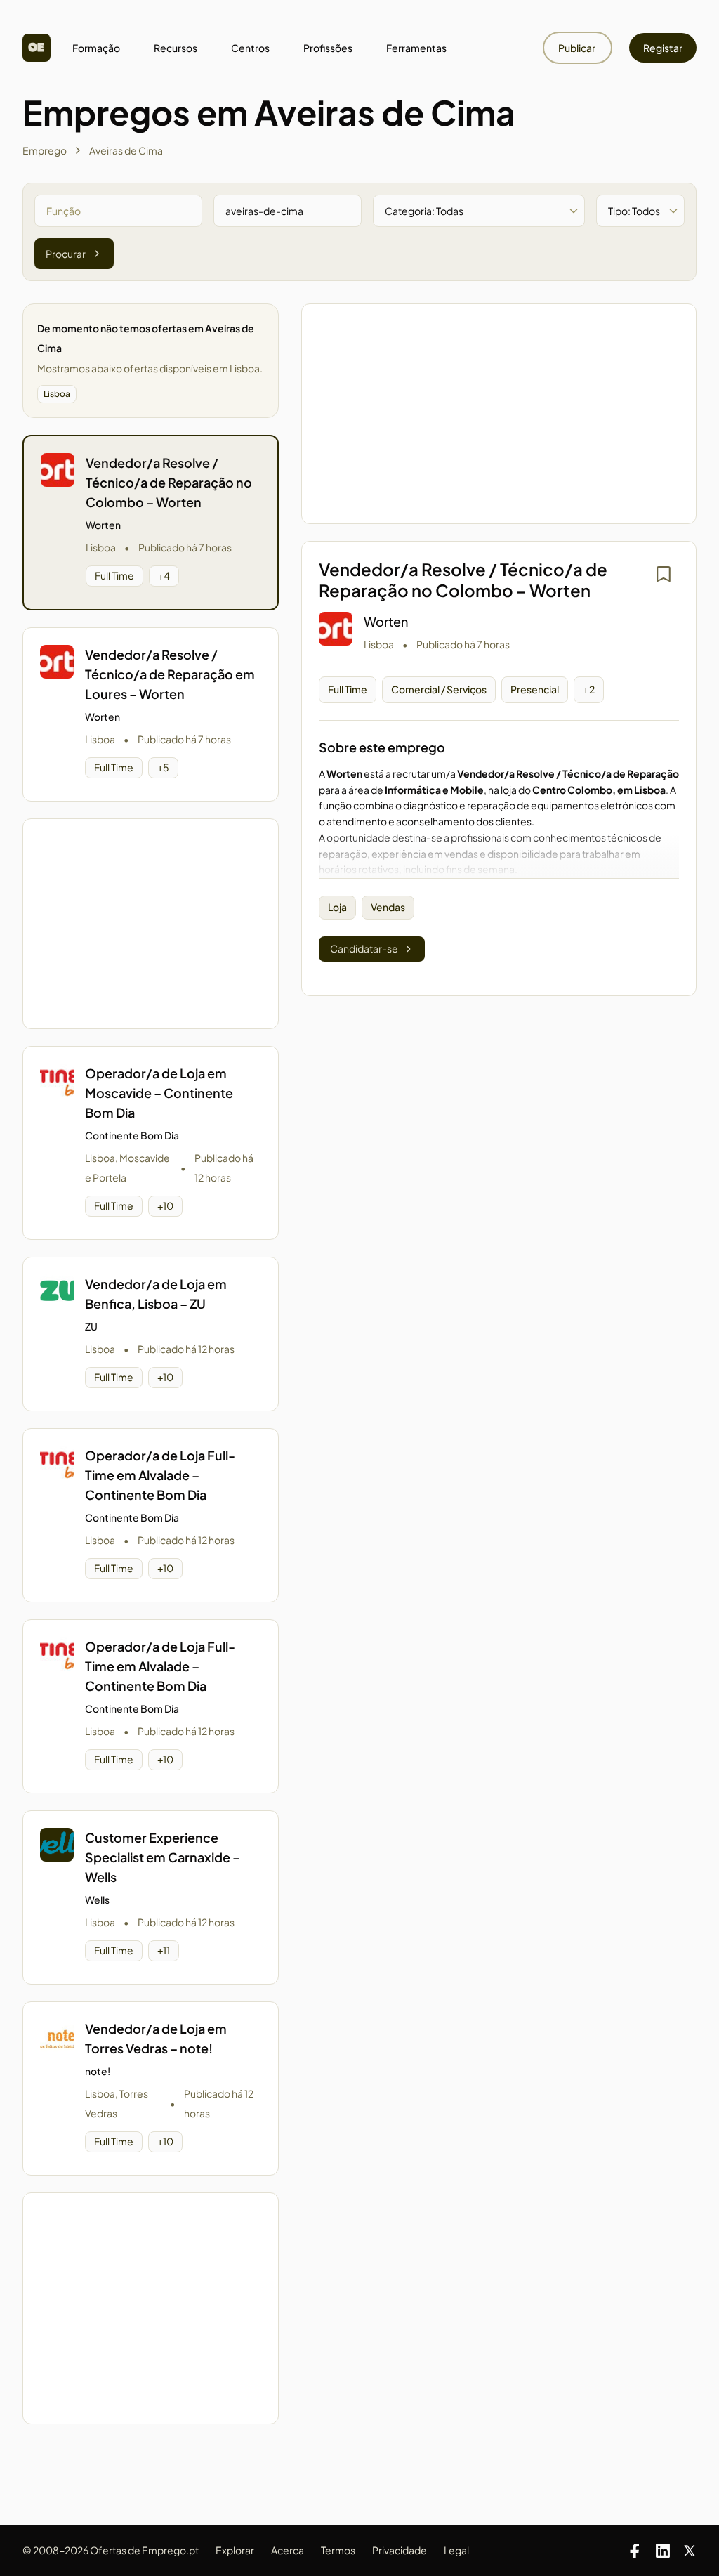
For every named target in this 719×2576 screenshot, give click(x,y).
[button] (151, 523)
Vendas (388, 907)
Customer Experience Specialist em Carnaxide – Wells (163, 1857)
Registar (663, 48)
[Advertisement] (150, 924)
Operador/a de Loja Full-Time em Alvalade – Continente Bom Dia (160, 1475)
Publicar (578, 48)
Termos (338, 2550)
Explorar (235, 2550)
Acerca (288, 2550)
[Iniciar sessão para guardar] (664, 574)
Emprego (45, 150)
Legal (456, 2550)
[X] (690, 2551)
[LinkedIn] (663, 2551)
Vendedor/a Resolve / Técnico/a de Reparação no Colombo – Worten (169, 482)
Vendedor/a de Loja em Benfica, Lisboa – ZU (156, 1294)
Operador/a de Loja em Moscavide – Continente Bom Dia (159, 1093)
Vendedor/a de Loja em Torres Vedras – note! (156, 2038)
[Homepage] (37, 48)
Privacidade (400, 2550)
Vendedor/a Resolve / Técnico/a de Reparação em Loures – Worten (170, 674)
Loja (337, 907)
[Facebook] (635, 2551)
